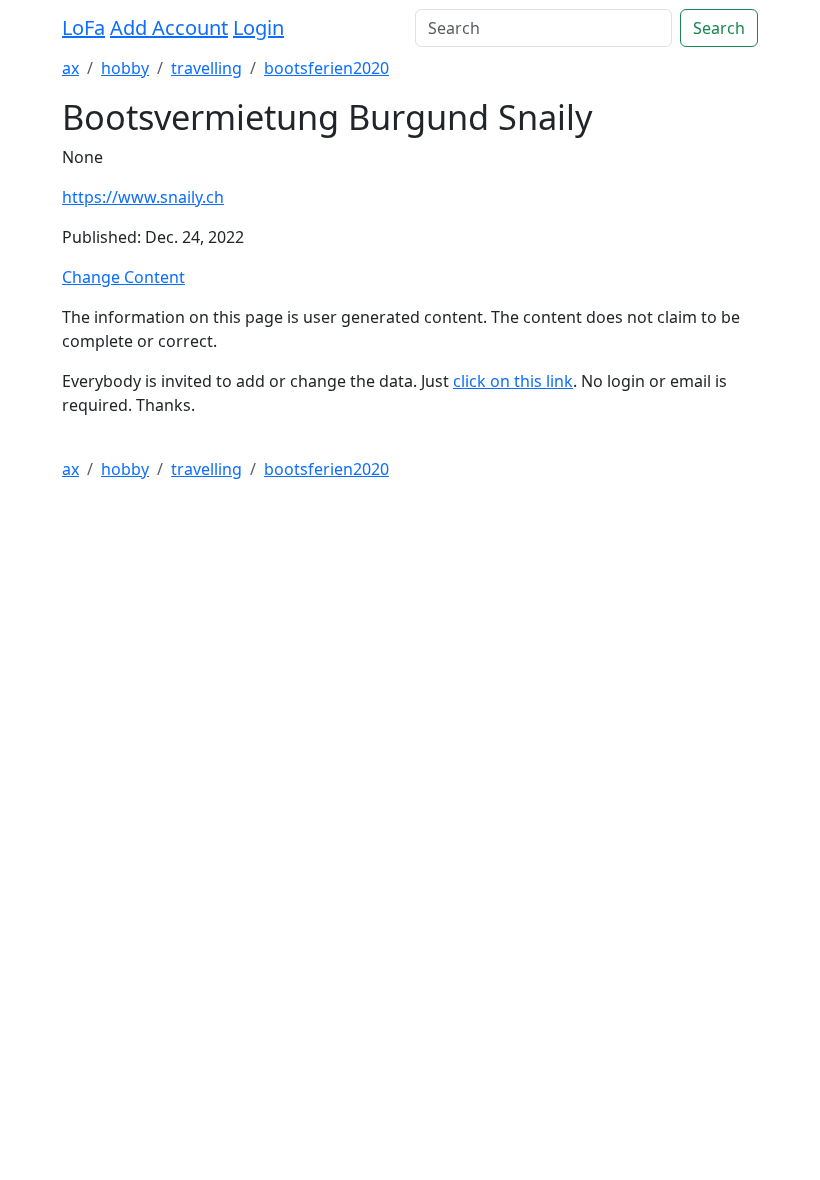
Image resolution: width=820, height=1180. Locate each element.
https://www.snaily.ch (143, 197)
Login (258, 27)
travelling (206, 68)
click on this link (513, 381)
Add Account (169, 27)
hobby (125, 68)
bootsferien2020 (326, 68)
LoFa (83, 27)
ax (70, 68)
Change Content (123, 277)
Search (719, 28)
